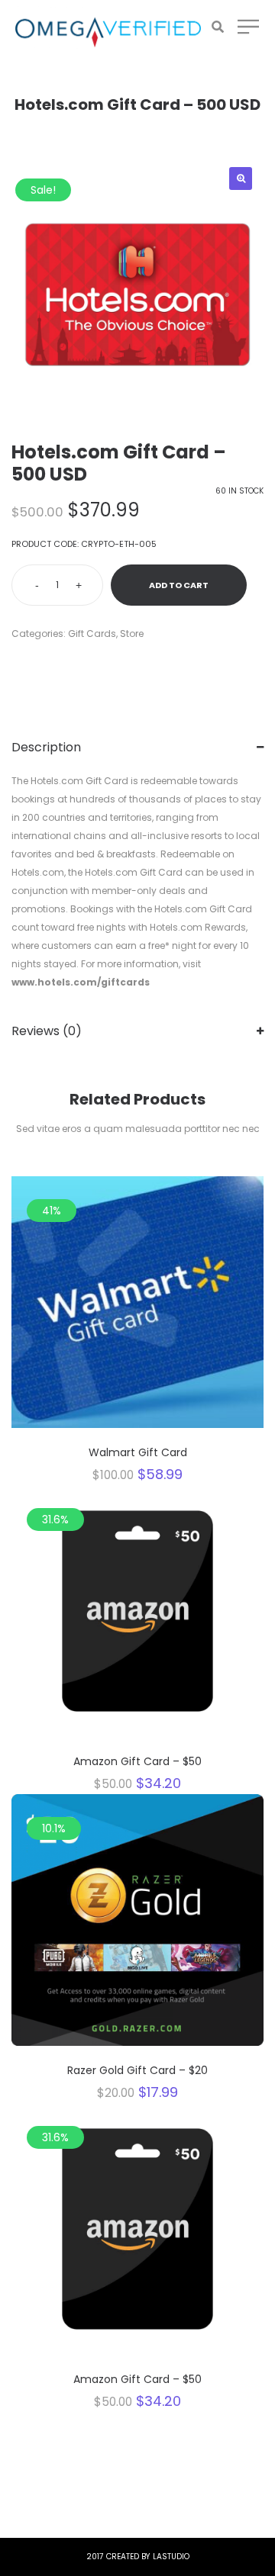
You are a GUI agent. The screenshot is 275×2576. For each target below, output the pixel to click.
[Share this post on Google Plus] (61, 666)
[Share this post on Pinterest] (84, 666)
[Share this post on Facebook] (15, 666)
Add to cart (179, 585)
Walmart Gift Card (138, 1452)
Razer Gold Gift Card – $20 (137, 2070)
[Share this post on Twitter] (38, 666)
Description (46, 747)
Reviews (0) (47, 1031)
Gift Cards (92, 634)
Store (132, 634)
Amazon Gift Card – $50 (137, 1761)
